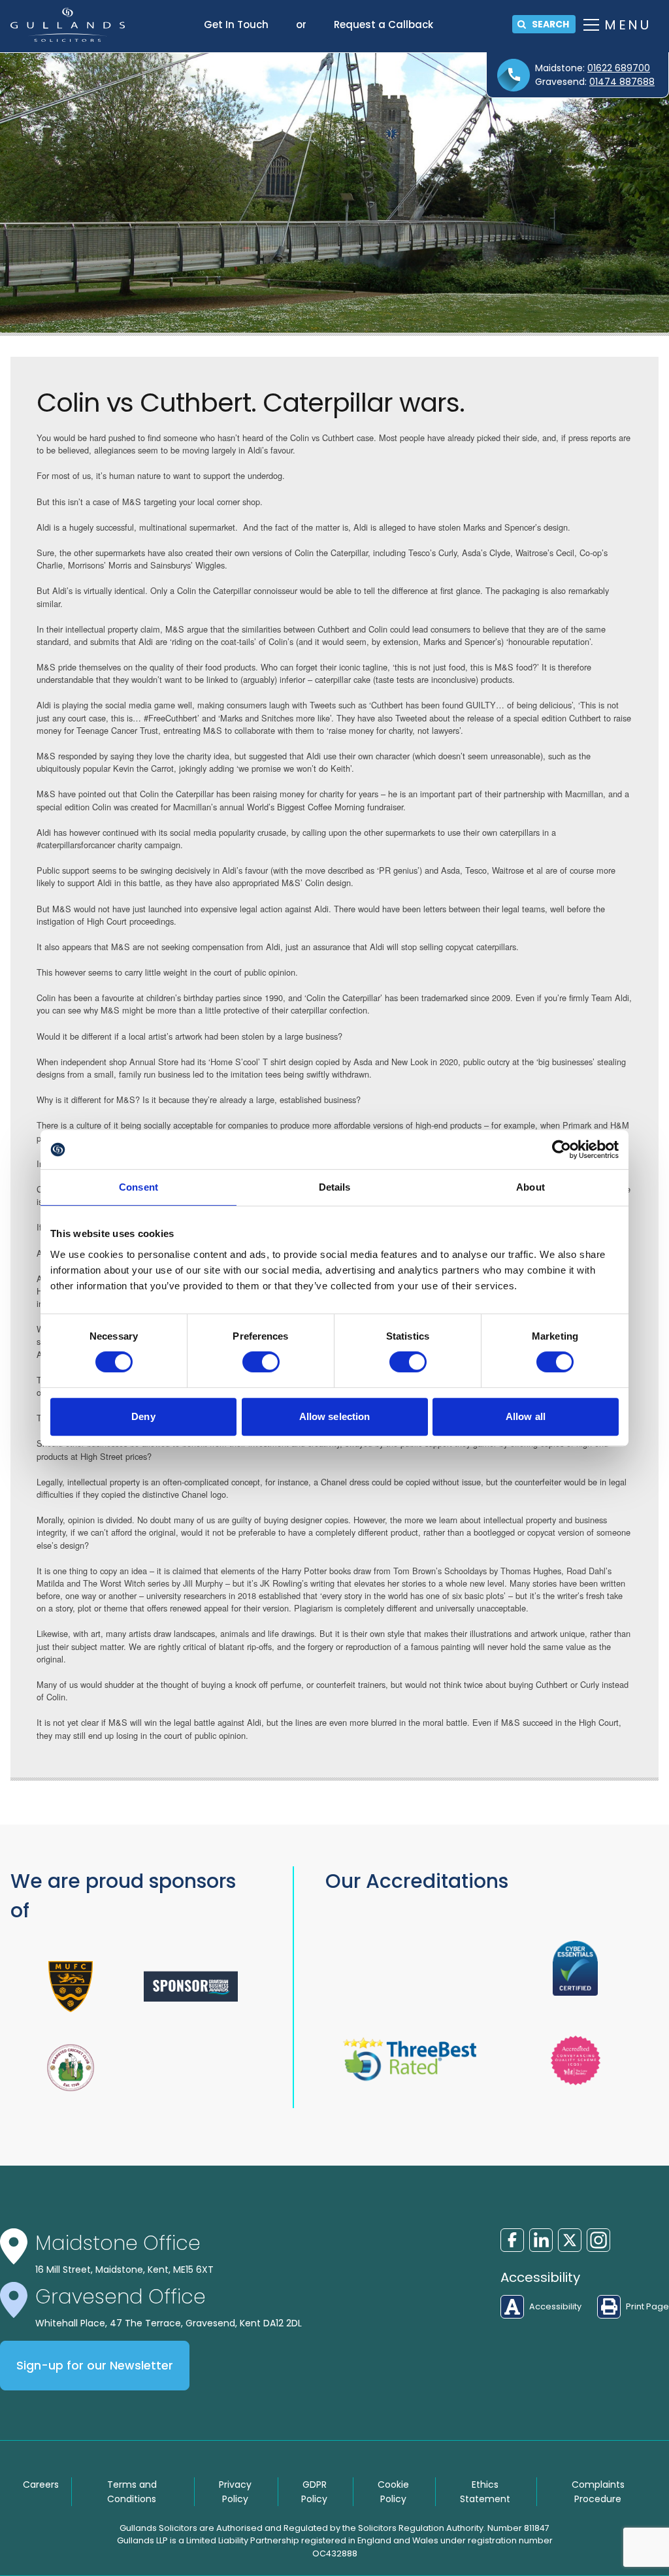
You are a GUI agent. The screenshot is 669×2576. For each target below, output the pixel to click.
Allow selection (335, 1416)
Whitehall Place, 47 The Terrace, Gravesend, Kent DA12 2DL (169, 2323)
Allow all (526, 1416)
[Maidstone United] (71, 1987)
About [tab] (530, 1187)
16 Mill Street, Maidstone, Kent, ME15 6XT (124, 2270)
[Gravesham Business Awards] (191, 1986)
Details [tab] (335, 1187)
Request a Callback (383, 25)
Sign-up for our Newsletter (95, 2366)
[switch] (261, 1362)
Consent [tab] (139, 1187)
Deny (143, 1416)
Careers (41, 2485)
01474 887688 (622, 82)
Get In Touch (236, 25)
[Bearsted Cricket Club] (71, 2068)
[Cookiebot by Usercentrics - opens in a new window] (562, 1149)
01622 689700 (619, 68)
